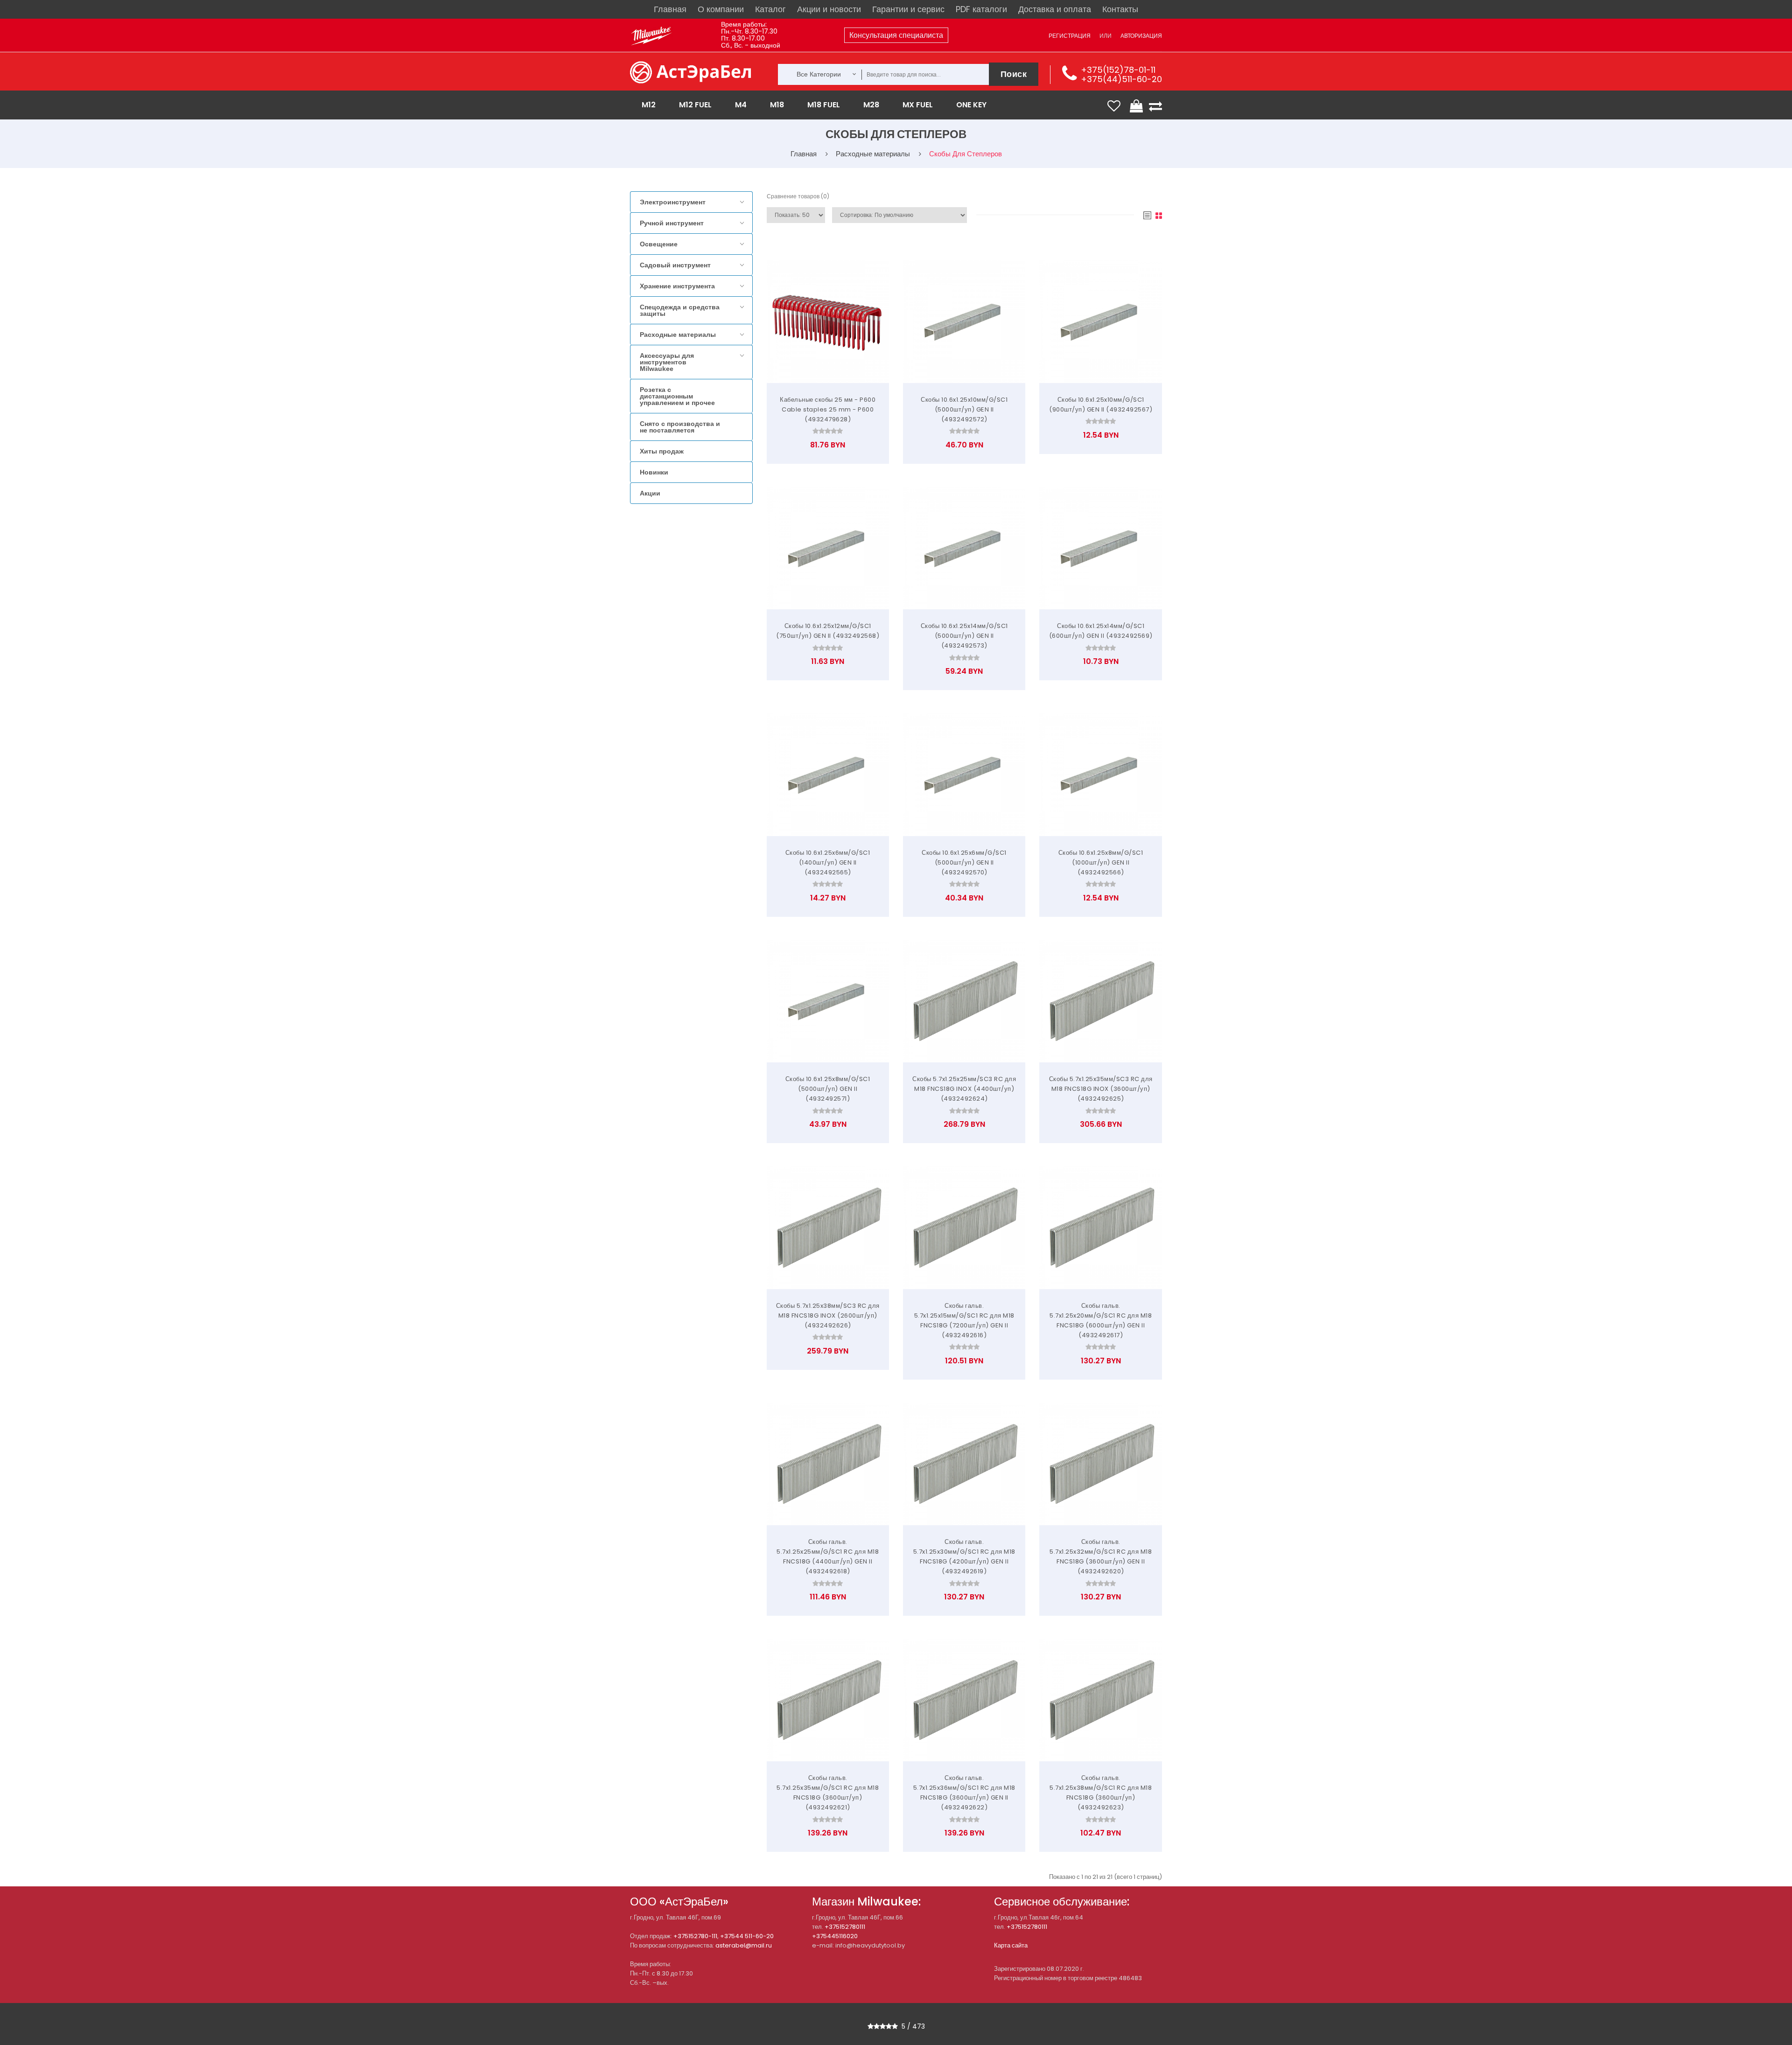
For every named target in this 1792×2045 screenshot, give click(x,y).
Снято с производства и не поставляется (680, 427)
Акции (650, 493)
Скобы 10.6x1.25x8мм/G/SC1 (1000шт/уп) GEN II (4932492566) (1101, 862)
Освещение (659, 244)
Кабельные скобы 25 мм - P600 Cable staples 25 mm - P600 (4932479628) (828, 409)
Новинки (654, 472)
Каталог (770, 9)
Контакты (1120, 9)
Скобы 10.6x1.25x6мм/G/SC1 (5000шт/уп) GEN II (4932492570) (964, 862)
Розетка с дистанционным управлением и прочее (677, 396)
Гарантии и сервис (908, 9)
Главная (670, 9)
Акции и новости (829, 9)
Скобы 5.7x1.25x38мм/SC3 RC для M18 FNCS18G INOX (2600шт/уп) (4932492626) (828, 1316)
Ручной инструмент (672, 223)
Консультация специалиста (896, 35)
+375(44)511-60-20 (1121, 79)
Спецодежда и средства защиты (680, 310)
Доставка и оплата (1055, 9)
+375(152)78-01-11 (1118, 70)
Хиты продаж (662, 451)
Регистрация (1070, 36)
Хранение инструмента (677, 286)
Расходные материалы (678, 335)
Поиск (1014, 74)
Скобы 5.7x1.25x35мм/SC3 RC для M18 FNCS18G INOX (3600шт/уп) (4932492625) (1101, 1089)
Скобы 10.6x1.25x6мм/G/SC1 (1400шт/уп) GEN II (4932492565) (828, 862)
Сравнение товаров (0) (798, 196)
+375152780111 (845, 1927)
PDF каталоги (981, 9)
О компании (721, 9)
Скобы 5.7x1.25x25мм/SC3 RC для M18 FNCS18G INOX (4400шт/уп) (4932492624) (964, 1089)
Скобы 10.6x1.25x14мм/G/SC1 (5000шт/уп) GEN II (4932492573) (964, 636)
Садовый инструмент (675, 265)
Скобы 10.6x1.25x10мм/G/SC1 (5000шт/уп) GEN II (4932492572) (964, 409)
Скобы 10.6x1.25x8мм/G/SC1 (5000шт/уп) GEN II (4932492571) (828, 1089)
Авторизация (1141, 36)
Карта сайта (1011, 1945)
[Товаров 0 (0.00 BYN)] (1137, 106)
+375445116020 (835, 1936)
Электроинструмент (673, 202)
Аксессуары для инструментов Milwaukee (667, 362)
